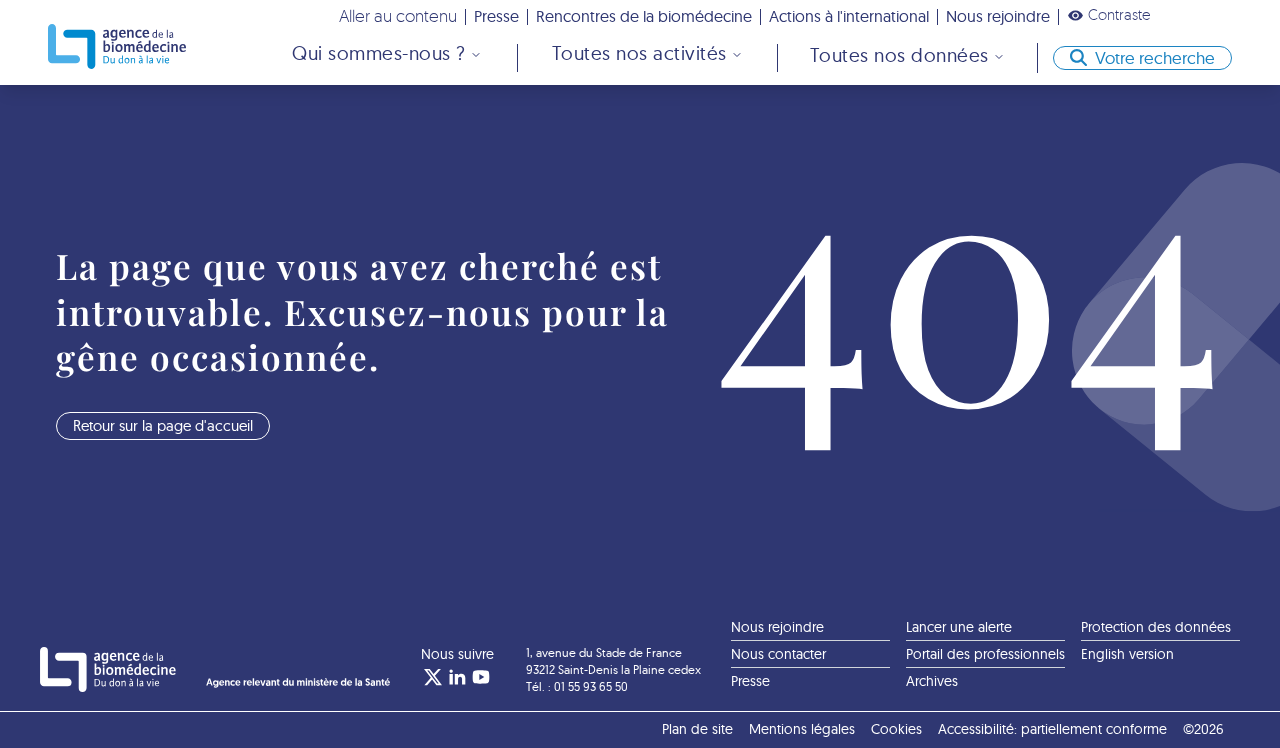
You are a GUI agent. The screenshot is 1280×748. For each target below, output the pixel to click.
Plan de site (697, 729)
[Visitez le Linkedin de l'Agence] (457, 677)
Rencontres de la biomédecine (644, 16)
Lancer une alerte (959, 627)
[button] (1109, 15)
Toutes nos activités (639, 53)
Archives (932, 681)
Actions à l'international (849, 16)
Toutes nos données (899, 55)
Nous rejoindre (998, 16)
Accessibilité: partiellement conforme (1052, 729)
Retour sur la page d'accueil (163, 425)
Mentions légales (802, 729)
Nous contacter (778, 654)
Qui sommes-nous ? (379, 53)
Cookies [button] (896, 729)
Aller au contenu (398, 15)
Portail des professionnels (985, 654)
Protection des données (1156, 627)
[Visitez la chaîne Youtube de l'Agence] (481, 677)
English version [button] (1127, 654)
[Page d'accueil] (117, 46)
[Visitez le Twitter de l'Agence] (433, 677)
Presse (496, 16)
